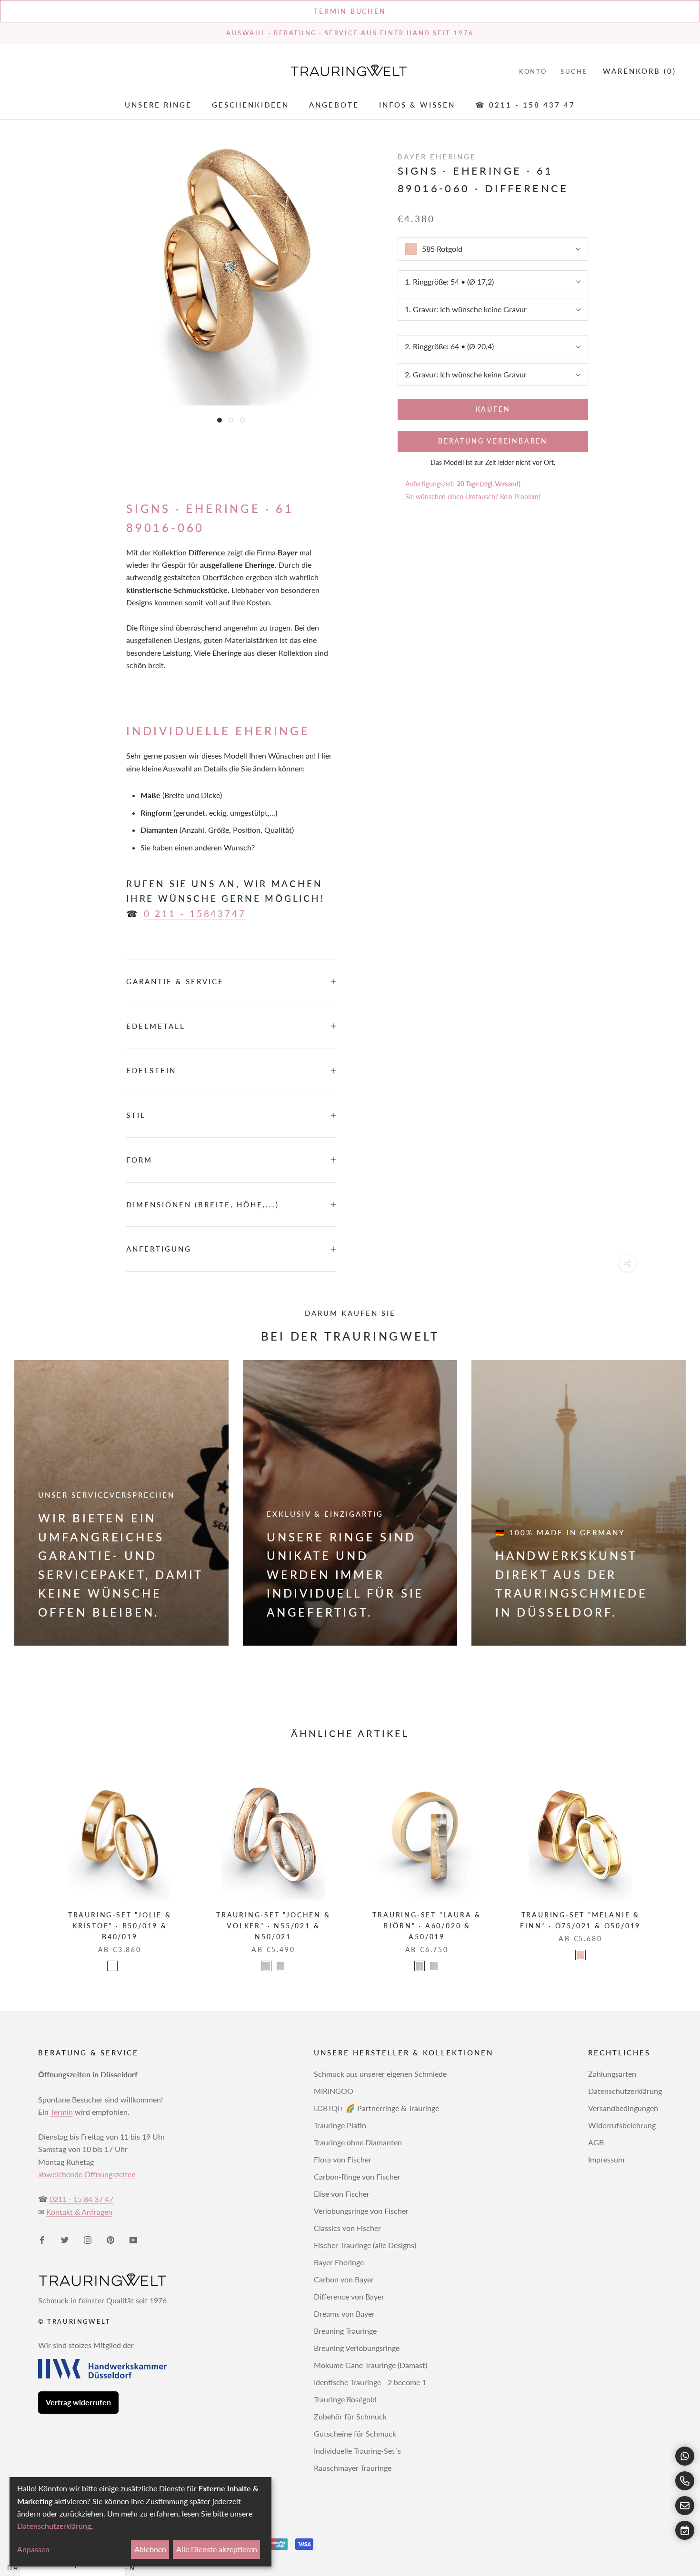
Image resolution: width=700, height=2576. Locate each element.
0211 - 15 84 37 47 (81, 2199)
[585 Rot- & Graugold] (266, 1966)
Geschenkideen (250, 105)
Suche (574, 71)
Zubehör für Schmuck (350, 2416)
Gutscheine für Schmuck (355, 2433)
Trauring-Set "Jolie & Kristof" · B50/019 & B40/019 (120, 1926)
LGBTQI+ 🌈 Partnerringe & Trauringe (376, 2108)
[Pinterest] (110, 2240)
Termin (62, 2112)
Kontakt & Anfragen (79, 2212)
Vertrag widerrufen (78, 2402)
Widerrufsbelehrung (622, 2125)
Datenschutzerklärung (625, 2091)
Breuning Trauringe (345, 2331)
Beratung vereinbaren (493, 441)
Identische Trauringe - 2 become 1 (370, 2382)
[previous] (30, 1863)
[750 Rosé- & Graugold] (434, 1966)
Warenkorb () (640, 71)
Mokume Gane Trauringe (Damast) (370, 2365)
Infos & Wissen (417, 105)
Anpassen (33, 2549)
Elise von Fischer (342, 2194)
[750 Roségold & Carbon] (127, 1966)
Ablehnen (150, 2549)
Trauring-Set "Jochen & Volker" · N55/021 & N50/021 (273, 1926)
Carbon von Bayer (344, 2279)
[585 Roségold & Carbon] (112, 1966)
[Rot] (580, 1955)
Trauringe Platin (340, 2125)
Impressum (606, 2159)
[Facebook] (42, 2240)
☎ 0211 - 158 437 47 (525, 105)
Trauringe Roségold (345, 2399)
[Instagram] (88, 2240)
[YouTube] (133, 2240)
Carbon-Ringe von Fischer (357, 2176)
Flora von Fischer (343, 2159)
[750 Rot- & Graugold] (280, 1966)
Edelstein (151, 1070)
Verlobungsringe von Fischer (361, 2211)
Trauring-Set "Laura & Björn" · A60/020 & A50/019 (427, 1926)
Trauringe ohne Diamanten (358, 2142)
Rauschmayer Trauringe (353, 2468)
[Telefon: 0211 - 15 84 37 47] (685, 2481)
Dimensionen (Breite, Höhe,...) (203, 1204)
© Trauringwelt (74, 2321)
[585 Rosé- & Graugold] (420, 1966)
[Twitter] (65, 2240)
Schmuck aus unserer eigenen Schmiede (380, 2074)
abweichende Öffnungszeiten (87, 2174)
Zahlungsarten (612, 2074)
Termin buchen (350, 11)
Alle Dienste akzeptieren (217, 2549)
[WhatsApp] (685, 2456)
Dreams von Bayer (344, 2314)
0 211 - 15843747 (195, 913)
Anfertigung (159, 1249)
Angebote (334, 105)
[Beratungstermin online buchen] (685, 2530)
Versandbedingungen (623, 2108)
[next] (670, 1863)
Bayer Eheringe (339, 2262)
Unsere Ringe (158, 105)
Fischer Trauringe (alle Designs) (365, 2245)
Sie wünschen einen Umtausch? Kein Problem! (473, 497)
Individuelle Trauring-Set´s (357, 2451)
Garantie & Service (175, 981)
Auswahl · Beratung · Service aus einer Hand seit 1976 (350, 33)
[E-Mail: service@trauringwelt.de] (685, 2506)
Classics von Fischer (347, 2228)
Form (139, 1160)
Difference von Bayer (349, 2296)
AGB (596, 2142)
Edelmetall (156, 1026)
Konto (533, 71)
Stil (136, 1115)
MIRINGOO (334, 2091)
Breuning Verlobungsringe (357, 2348)
